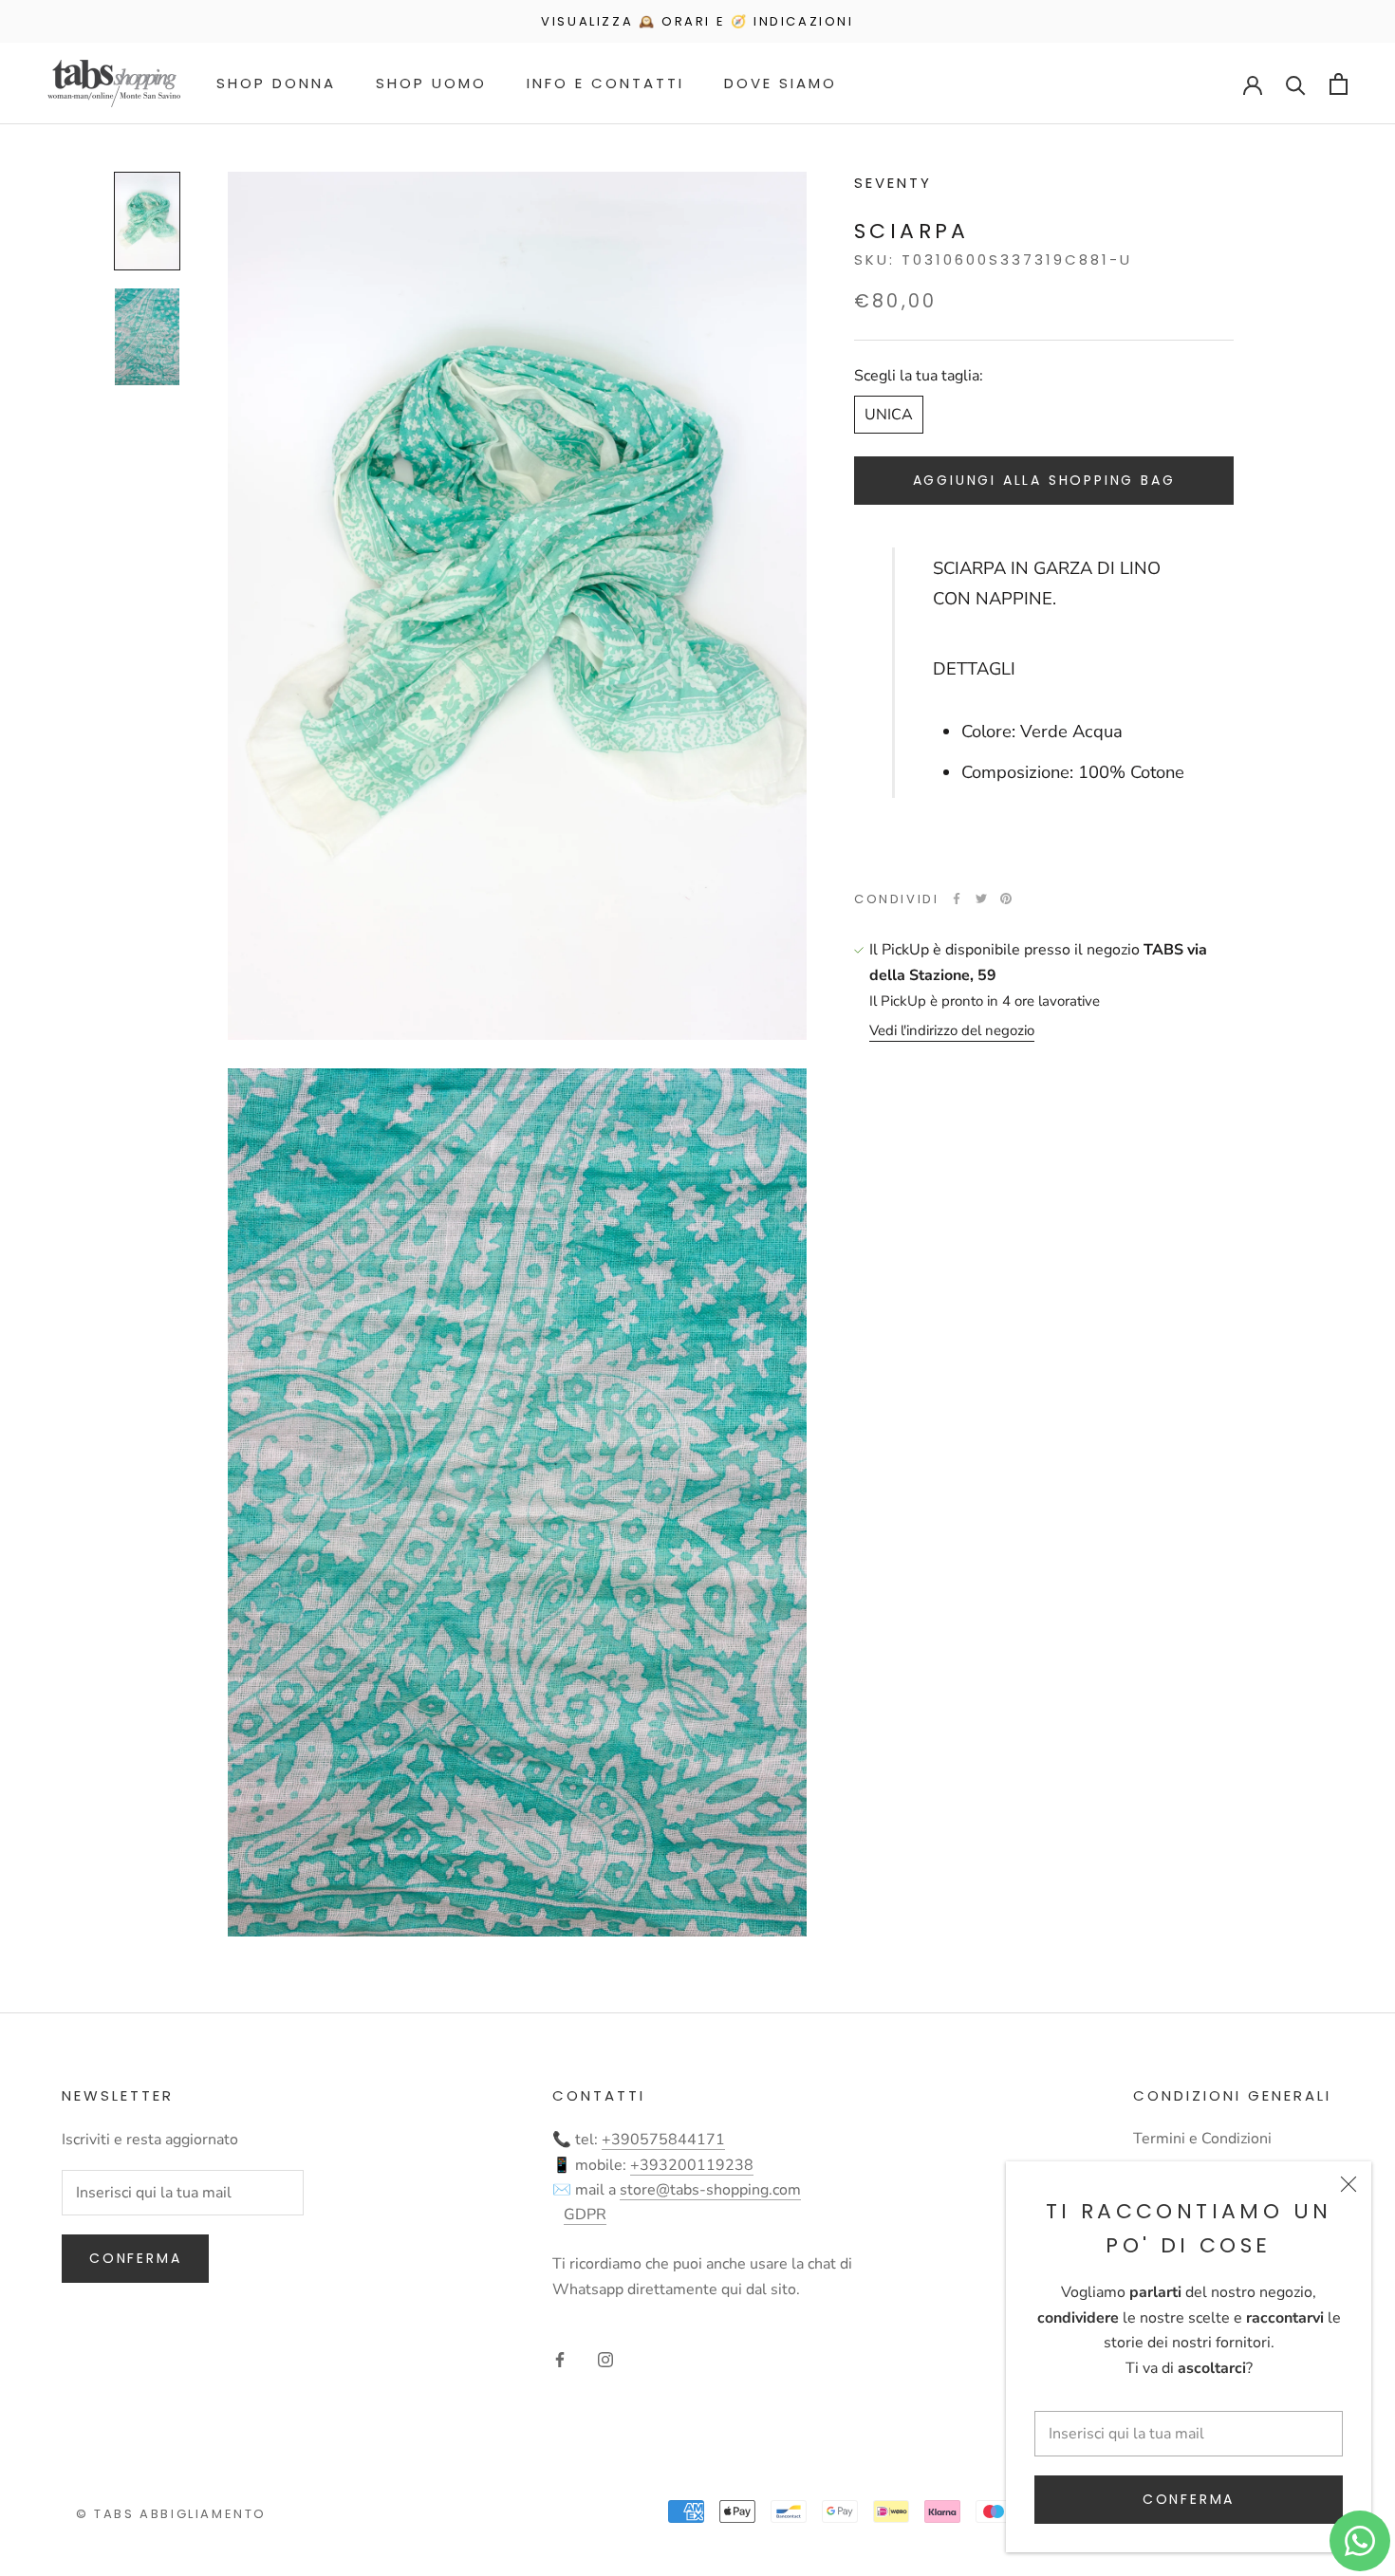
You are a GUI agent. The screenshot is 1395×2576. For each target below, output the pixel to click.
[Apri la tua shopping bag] (1339, 84)
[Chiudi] (1348, 2184)
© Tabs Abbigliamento (171, 2514)
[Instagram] (605, 2359)
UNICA (889, 415)
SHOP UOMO (431, 83)
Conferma (1189, 2499)
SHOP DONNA (276, 83)
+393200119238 (692, 2165)
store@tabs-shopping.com (710, 2190)
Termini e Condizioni (1202, 2139)
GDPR (585, 2215)
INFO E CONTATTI (605, 83)
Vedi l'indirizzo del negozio (952, 1030)
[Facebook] (957, 899)
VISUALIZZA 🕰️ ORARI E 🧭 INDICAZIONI (697, 21)
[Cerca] (1296, 84)
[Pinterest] (1006, 899)
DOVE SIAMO (781, 83)
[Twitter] (981, 899)
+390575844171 (663, 2140)
